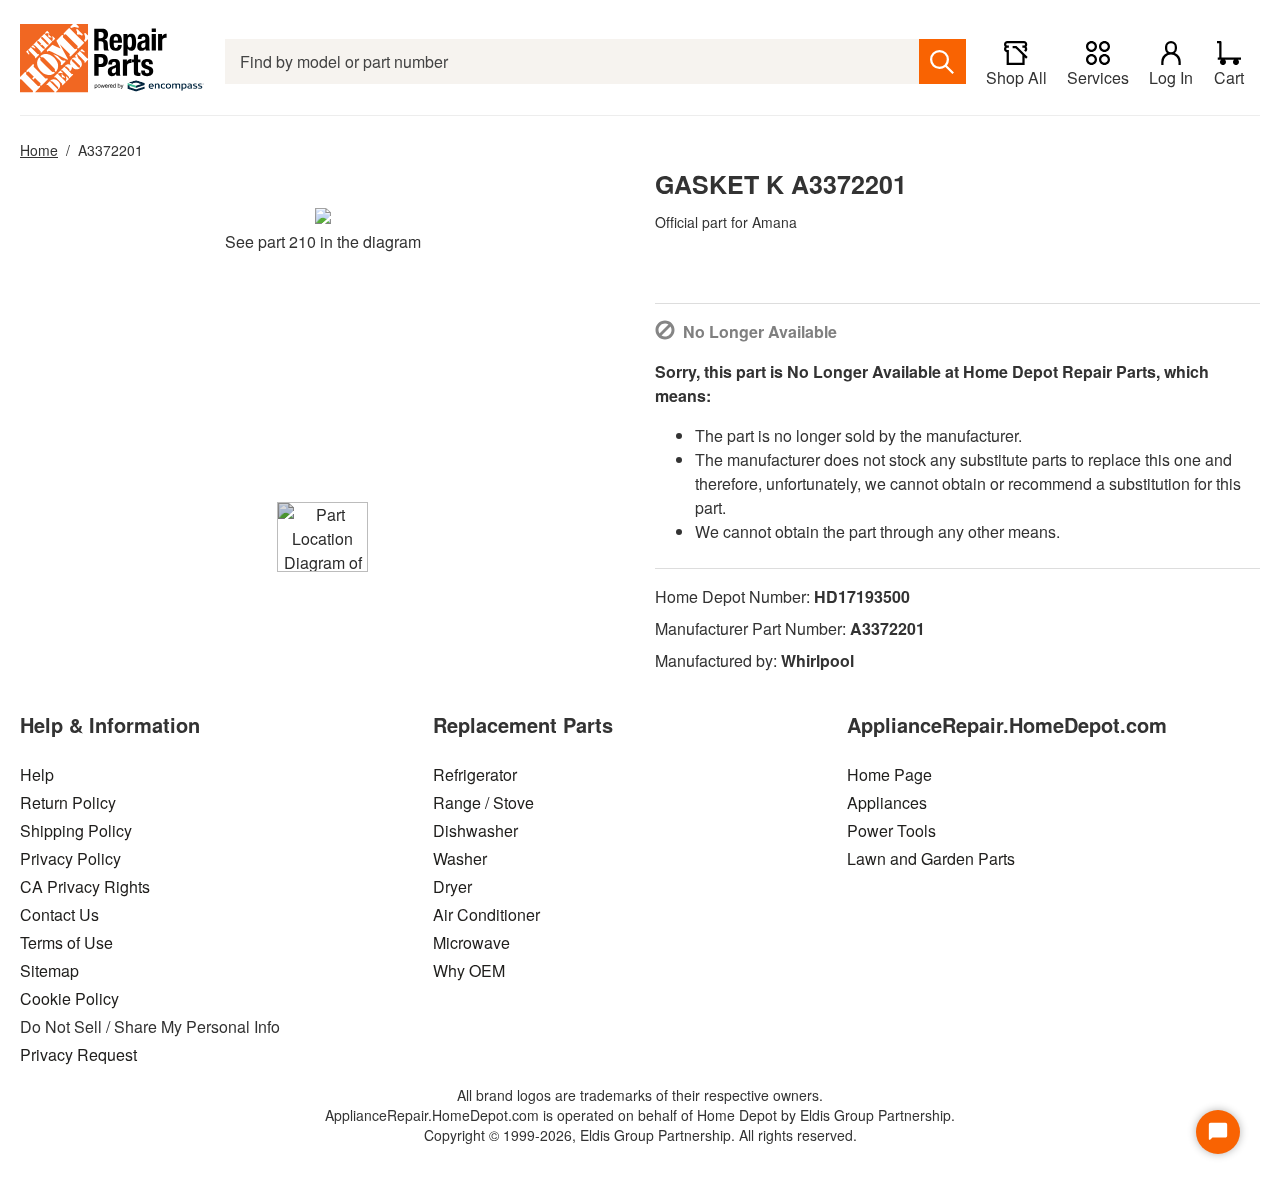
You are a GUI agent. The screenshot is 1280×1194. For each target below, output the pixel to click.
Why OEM (469, 970)
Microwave (471, 942)
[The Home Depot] (112, 61)
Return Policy (68, 802)
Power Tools (891, 830)
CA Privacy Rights (85, 886)
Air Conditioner (486, 914)
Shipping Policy (76, 830)
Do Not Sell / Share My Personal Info (150, 1026)
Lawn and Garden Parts (931, 858)
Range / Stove (483, 802)
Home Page (889, 774)
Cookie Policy (69, 998)
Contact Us (59, 914)
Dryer (452, 886)
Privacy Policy (70, 858)
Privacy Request (78, 1054)
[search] (942, 61)
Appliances (887, 802)
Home (39, 150)
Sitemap (49, 970)
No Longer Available (760, 331)
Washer (460, 858)
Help (37, 774)
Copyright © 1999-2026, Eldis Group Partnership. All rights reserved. (640, 1135)
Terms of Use (66, 942)
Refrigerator (475, 774)
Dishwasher (475, 830)
